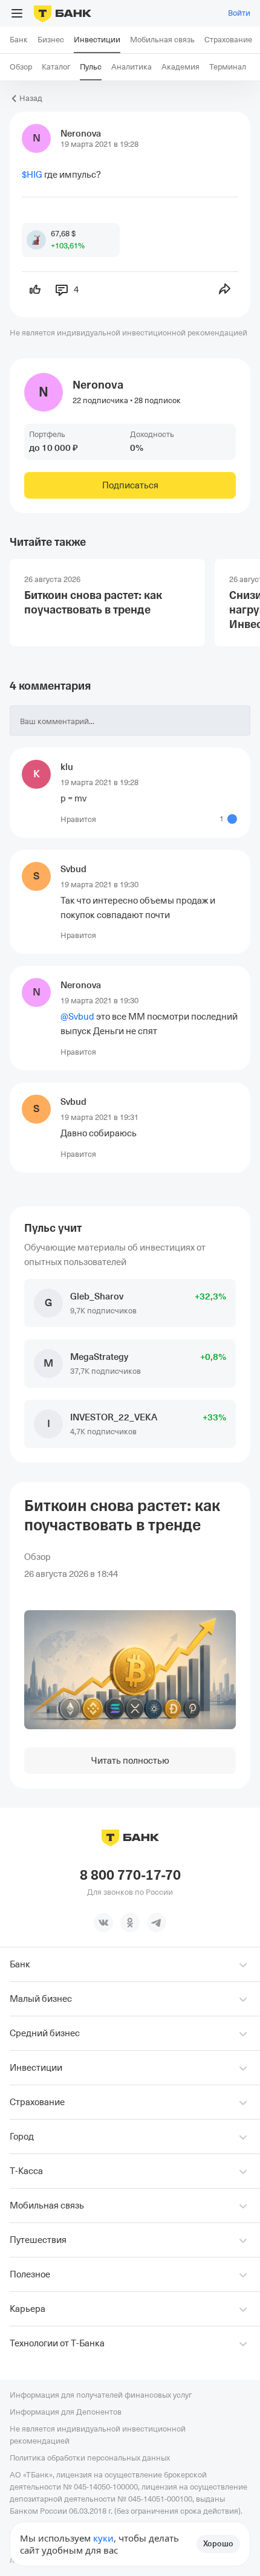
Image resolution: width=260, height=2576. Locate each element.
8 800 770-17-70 (130, 1875)
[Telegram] (157, 1923)
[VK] (103, 1923)
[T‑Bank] (63, 13)
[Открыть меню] (17, 13)
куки (103, 2538)
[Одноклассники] (130, 1923)
